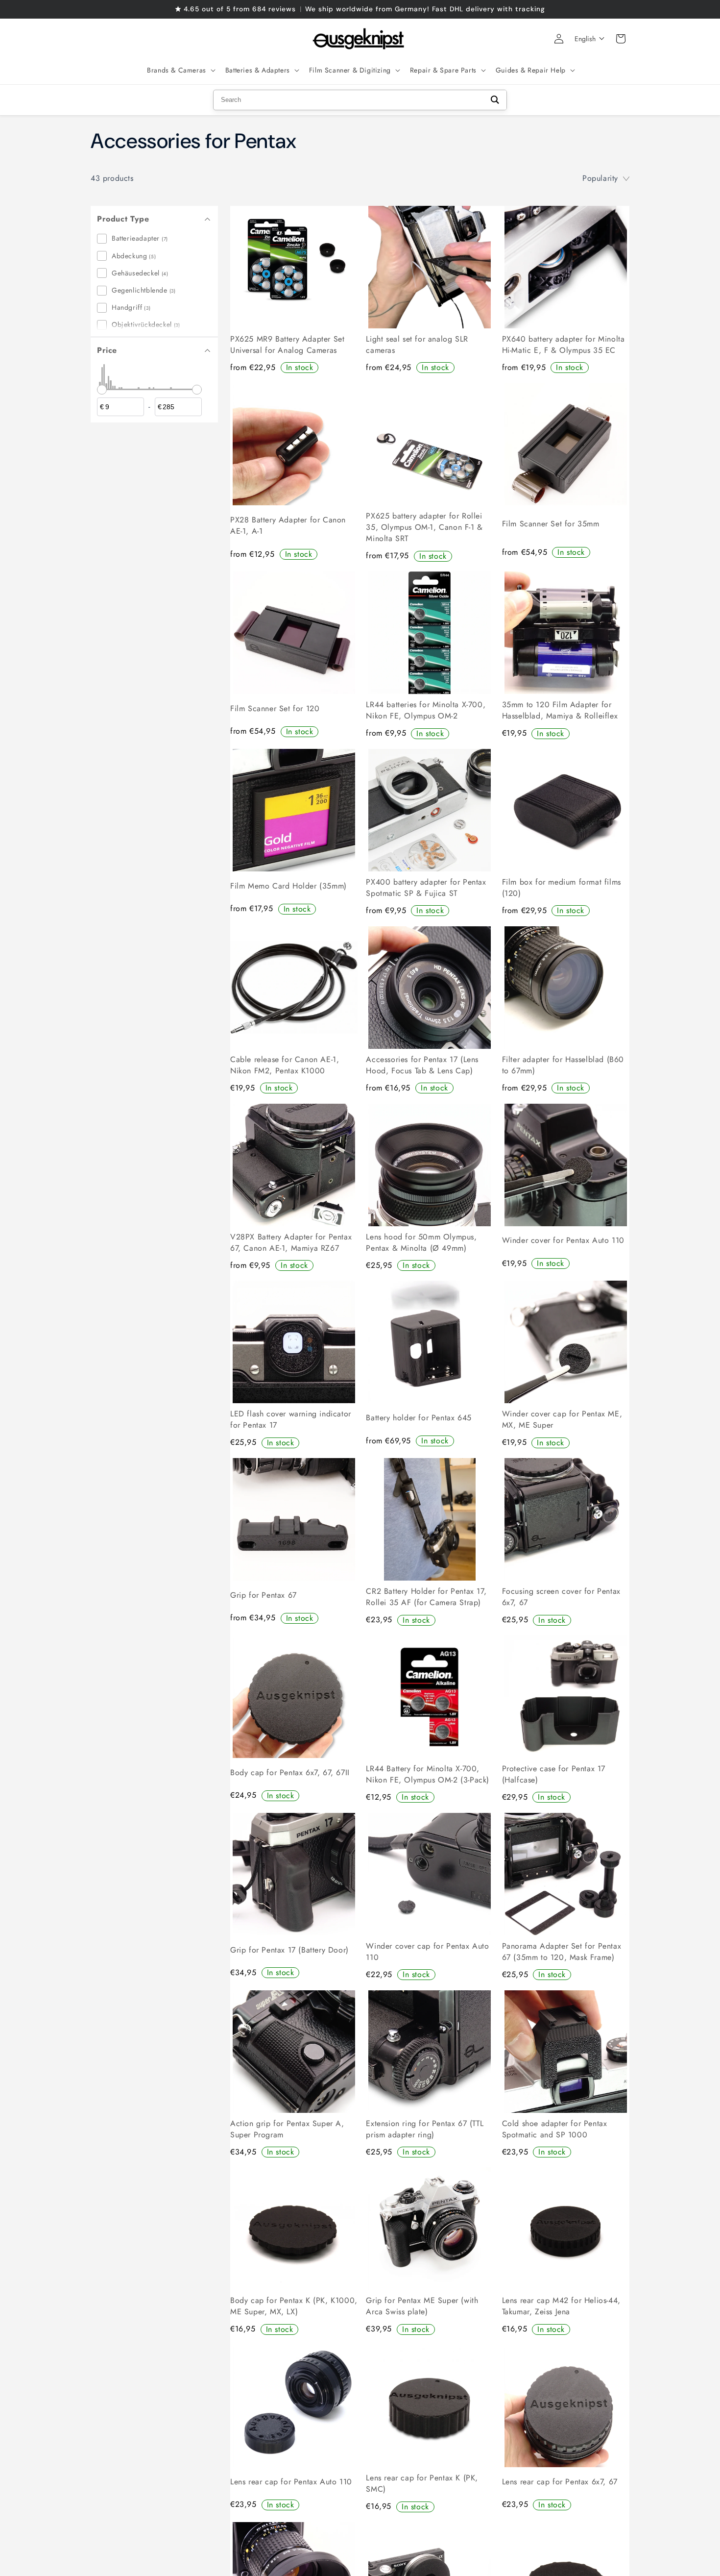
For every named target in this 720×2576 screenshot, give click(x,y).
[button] (180, 70)
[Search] (495, 100)
